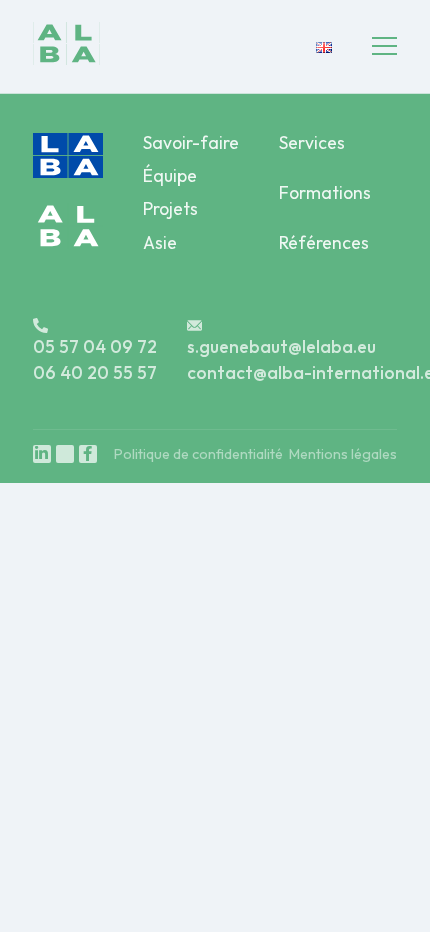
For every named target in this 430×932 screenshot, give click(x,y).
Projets (170, 208)
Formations (325, 192)
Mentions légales (343, 454)
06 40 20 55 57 (95, 372)
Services (312, 142)
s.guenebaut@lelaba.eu (281, 346)
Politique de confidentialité (198, 454)
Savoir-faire (191, 142)
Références (324, 242)
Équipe (170, 175)
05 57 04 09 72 (95, 346)
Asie (160, 242)
